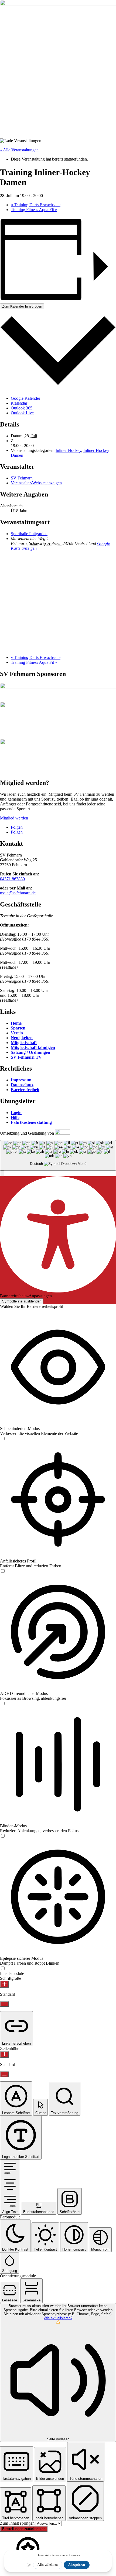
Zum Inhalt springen (18, 2523)
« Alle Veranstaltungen (19, 150)
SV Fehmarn (22, 478)
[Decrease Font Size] (4, 2004)
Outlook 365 (22, 408)
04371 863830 (12, 879)
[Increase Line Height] (4, 2055)
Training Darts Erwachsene (36, 205)
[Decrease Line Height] (4, 2074)
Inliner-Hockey (68, 450)
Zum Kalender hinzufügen (22, 306)
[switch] (3, 1439)
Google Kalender (25, 398)
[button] (2, 1173)
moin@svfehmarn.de (18, 893)
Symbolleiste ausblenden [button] (22, 1301)
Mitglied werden (14, 818)
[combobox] (58, 1155)
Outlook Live (22, 413)
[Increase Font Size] (4, 1984)
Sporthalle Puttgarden (29, 534)
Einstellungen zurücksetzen (24, 2529)
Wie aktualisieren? (58, 2318)
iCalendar (19, 403)
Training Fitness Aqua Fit (34, 210)
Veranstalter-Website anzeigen (36, 483)
